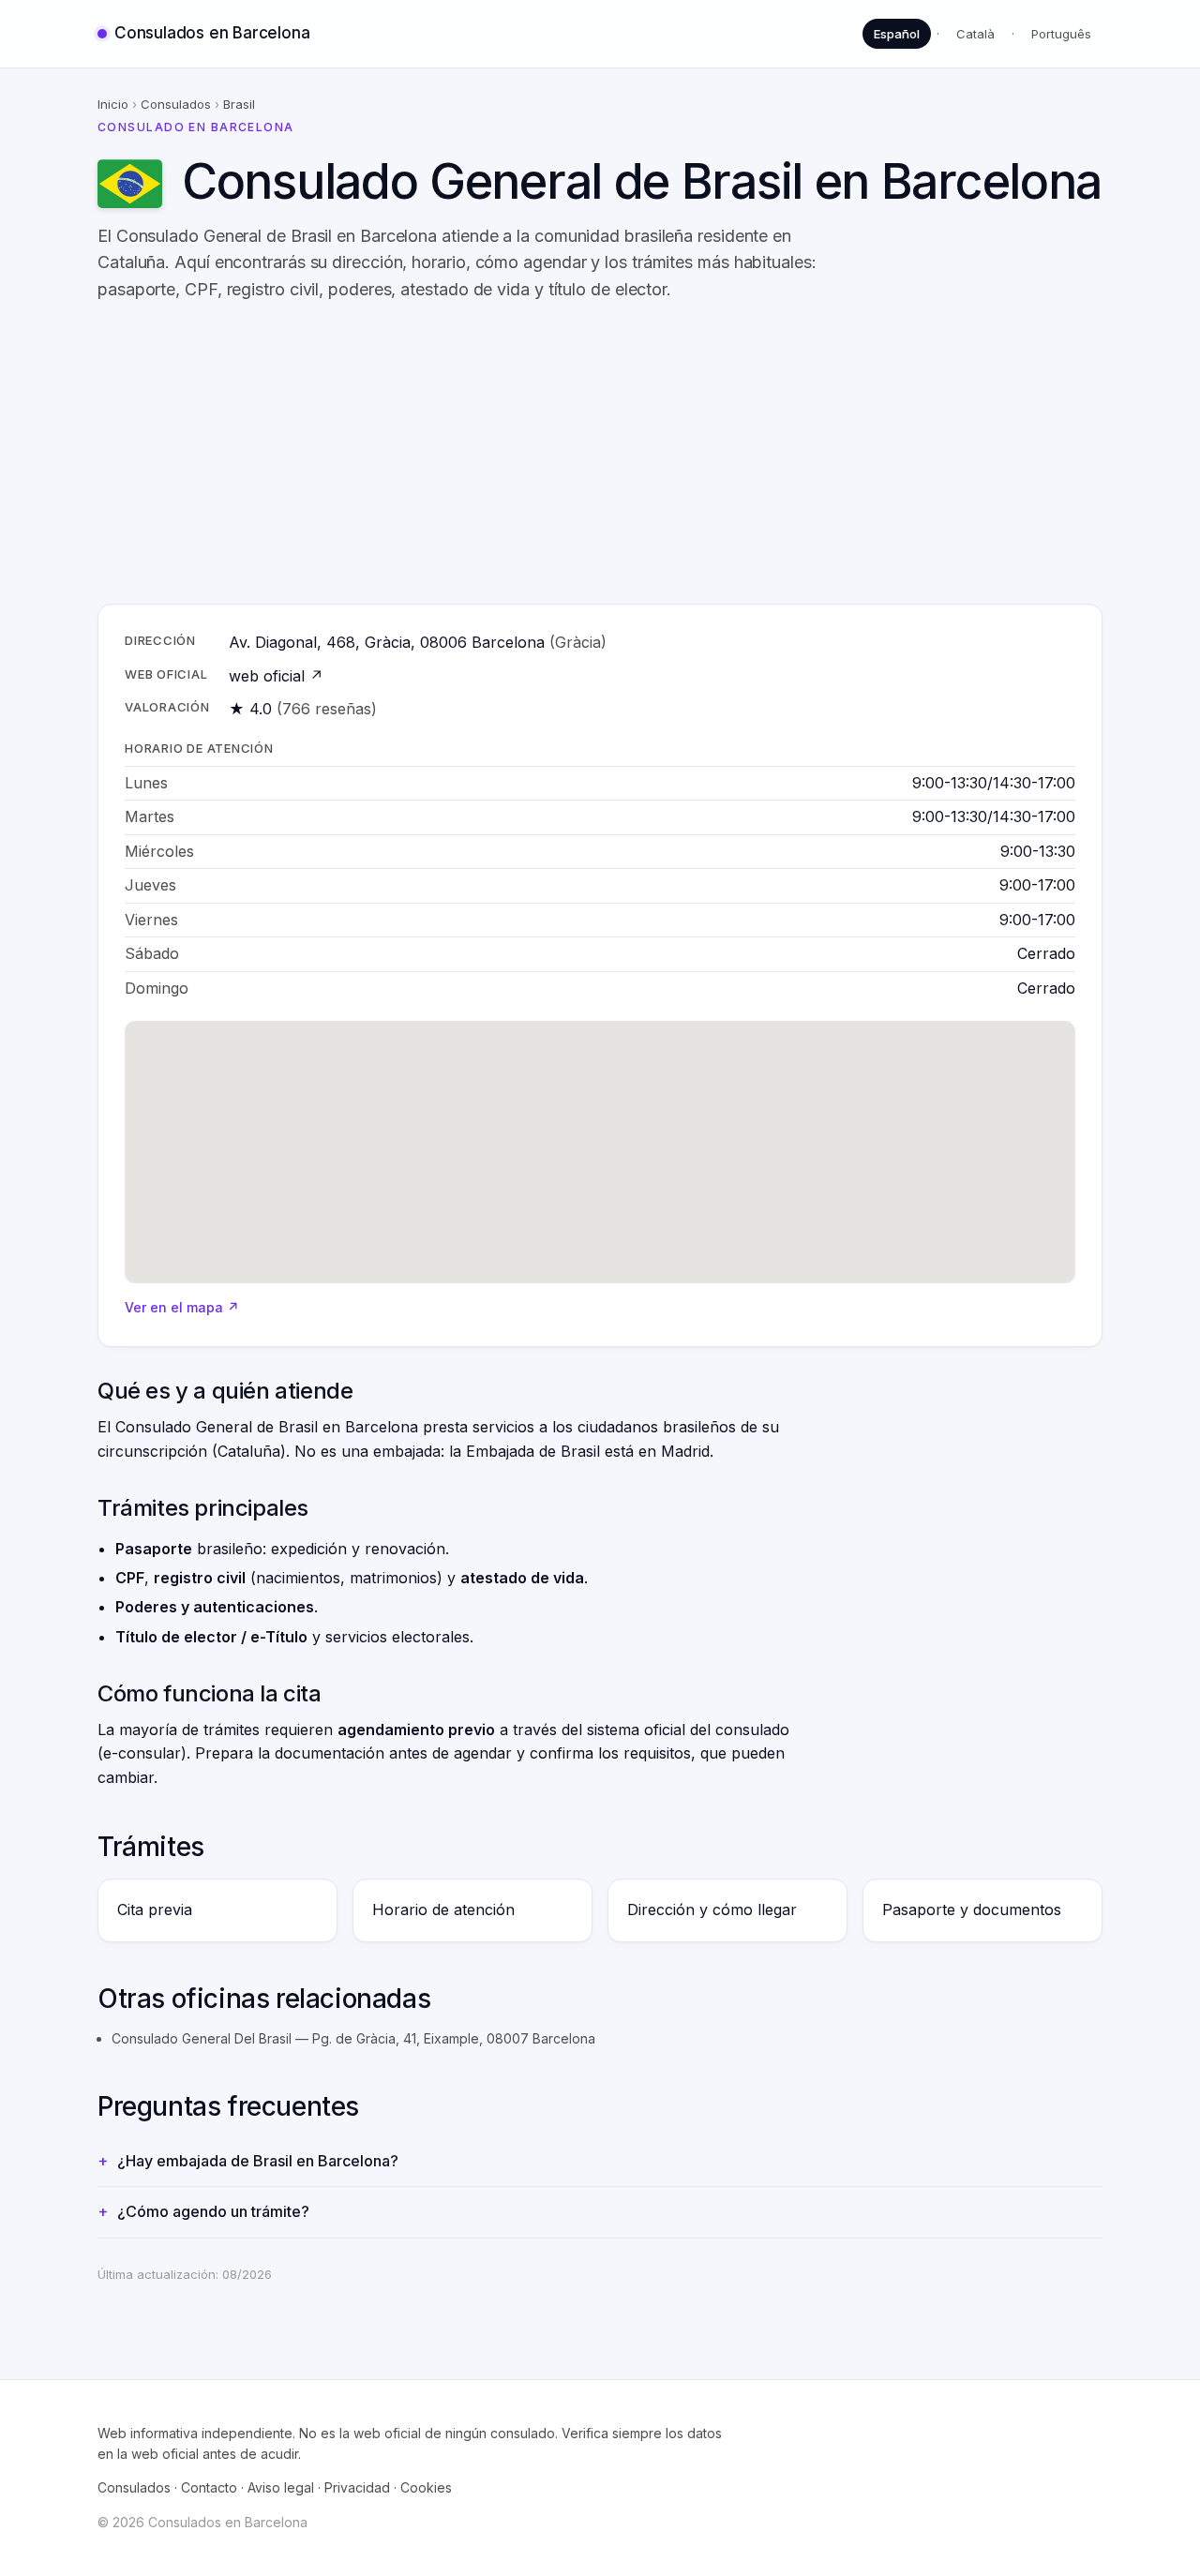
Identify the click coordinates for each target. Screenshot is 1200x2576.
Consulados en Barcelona (212, 33)
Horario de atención (443, 1910)
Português (1061, 34)
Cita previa (155, 1910)
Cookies (426, 2487)
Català (975, 34)
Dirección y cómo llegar (712, 1910)
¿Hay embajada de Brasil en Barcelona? (258, 2161)
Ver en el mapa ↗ (182, 1307)
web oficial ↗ (276, 676)
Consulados (176, 104)
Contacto (209, 2487)
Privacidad (357, 2487)
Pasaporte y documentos (972, 1910)
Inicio (113, 104)
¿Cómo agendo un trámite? (213, 2211)
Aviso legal (281, 2487)
